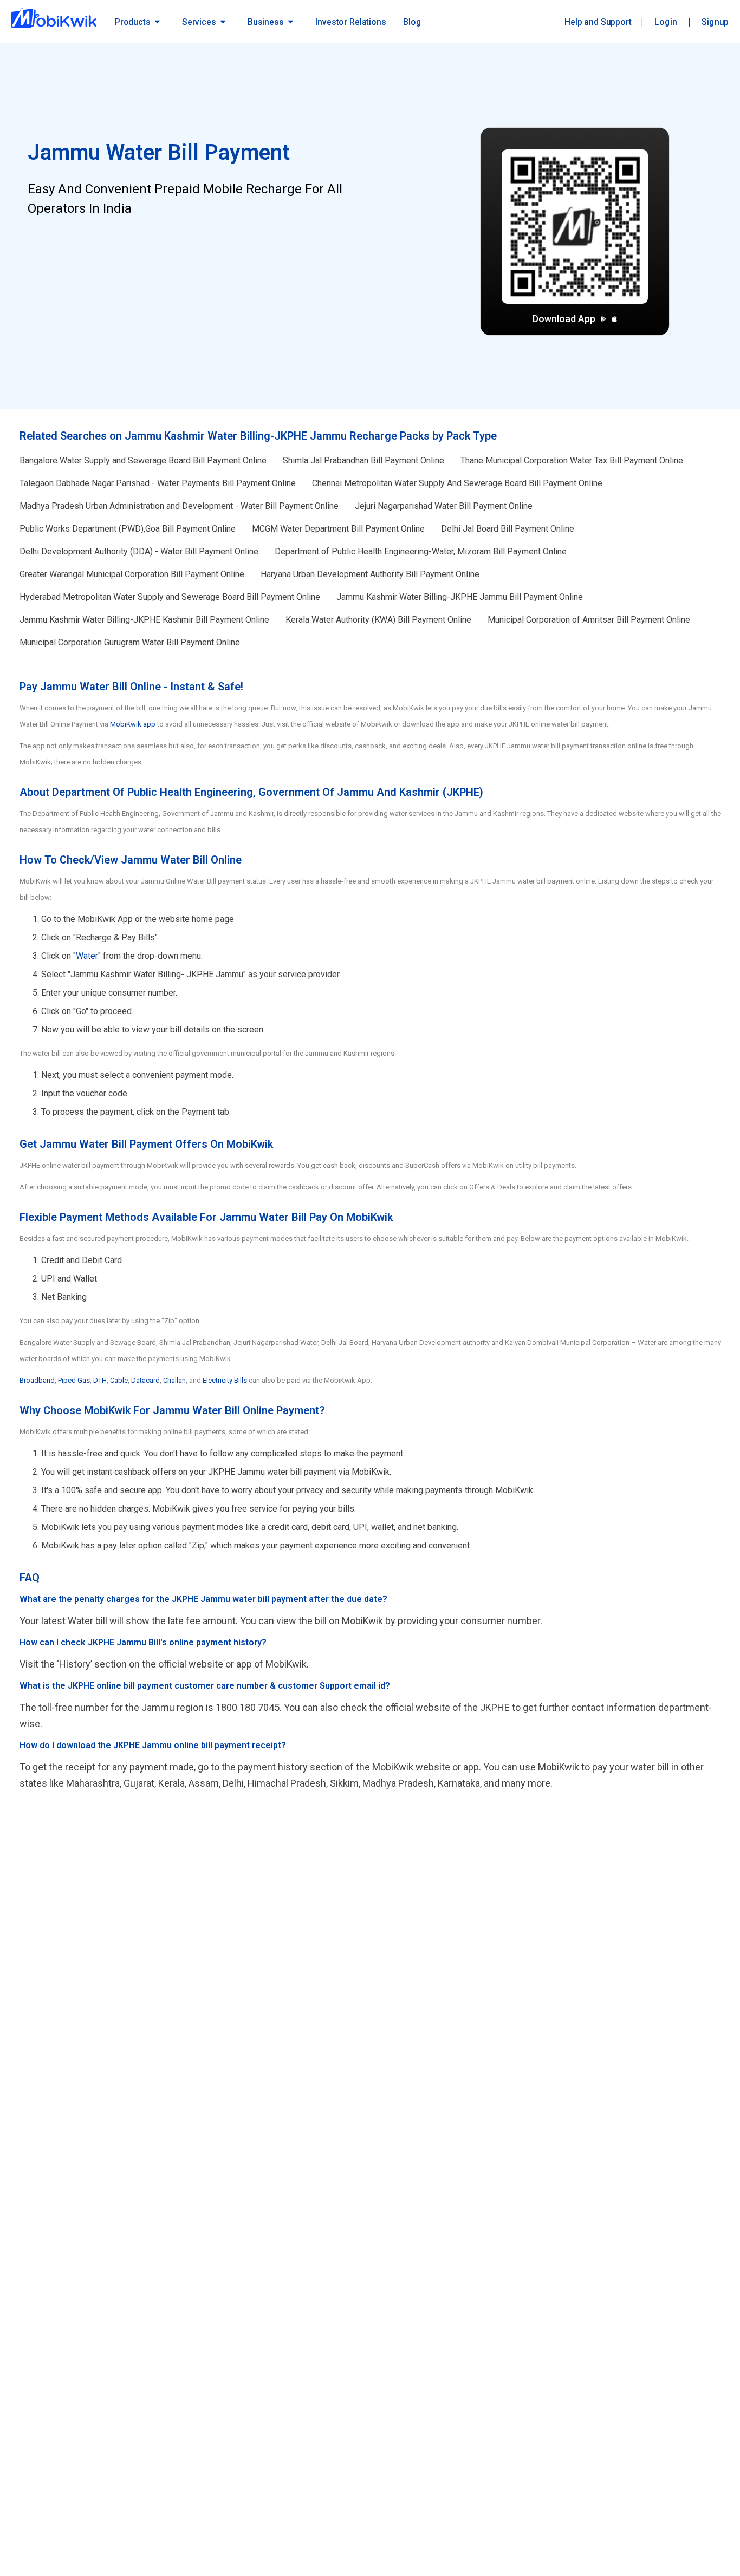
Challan (174, 1380)
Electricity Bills (225, 1380)
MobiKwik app (133, 724)
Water (87, 956)
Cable (119, 1380)
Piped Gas (74, 1380)
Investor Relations (350, 22)
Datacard (145, 1380)
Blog (412, 22)
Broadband (37, 1380)
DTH (100, 1380)
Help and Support (598, 22)
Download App (564, 319)
